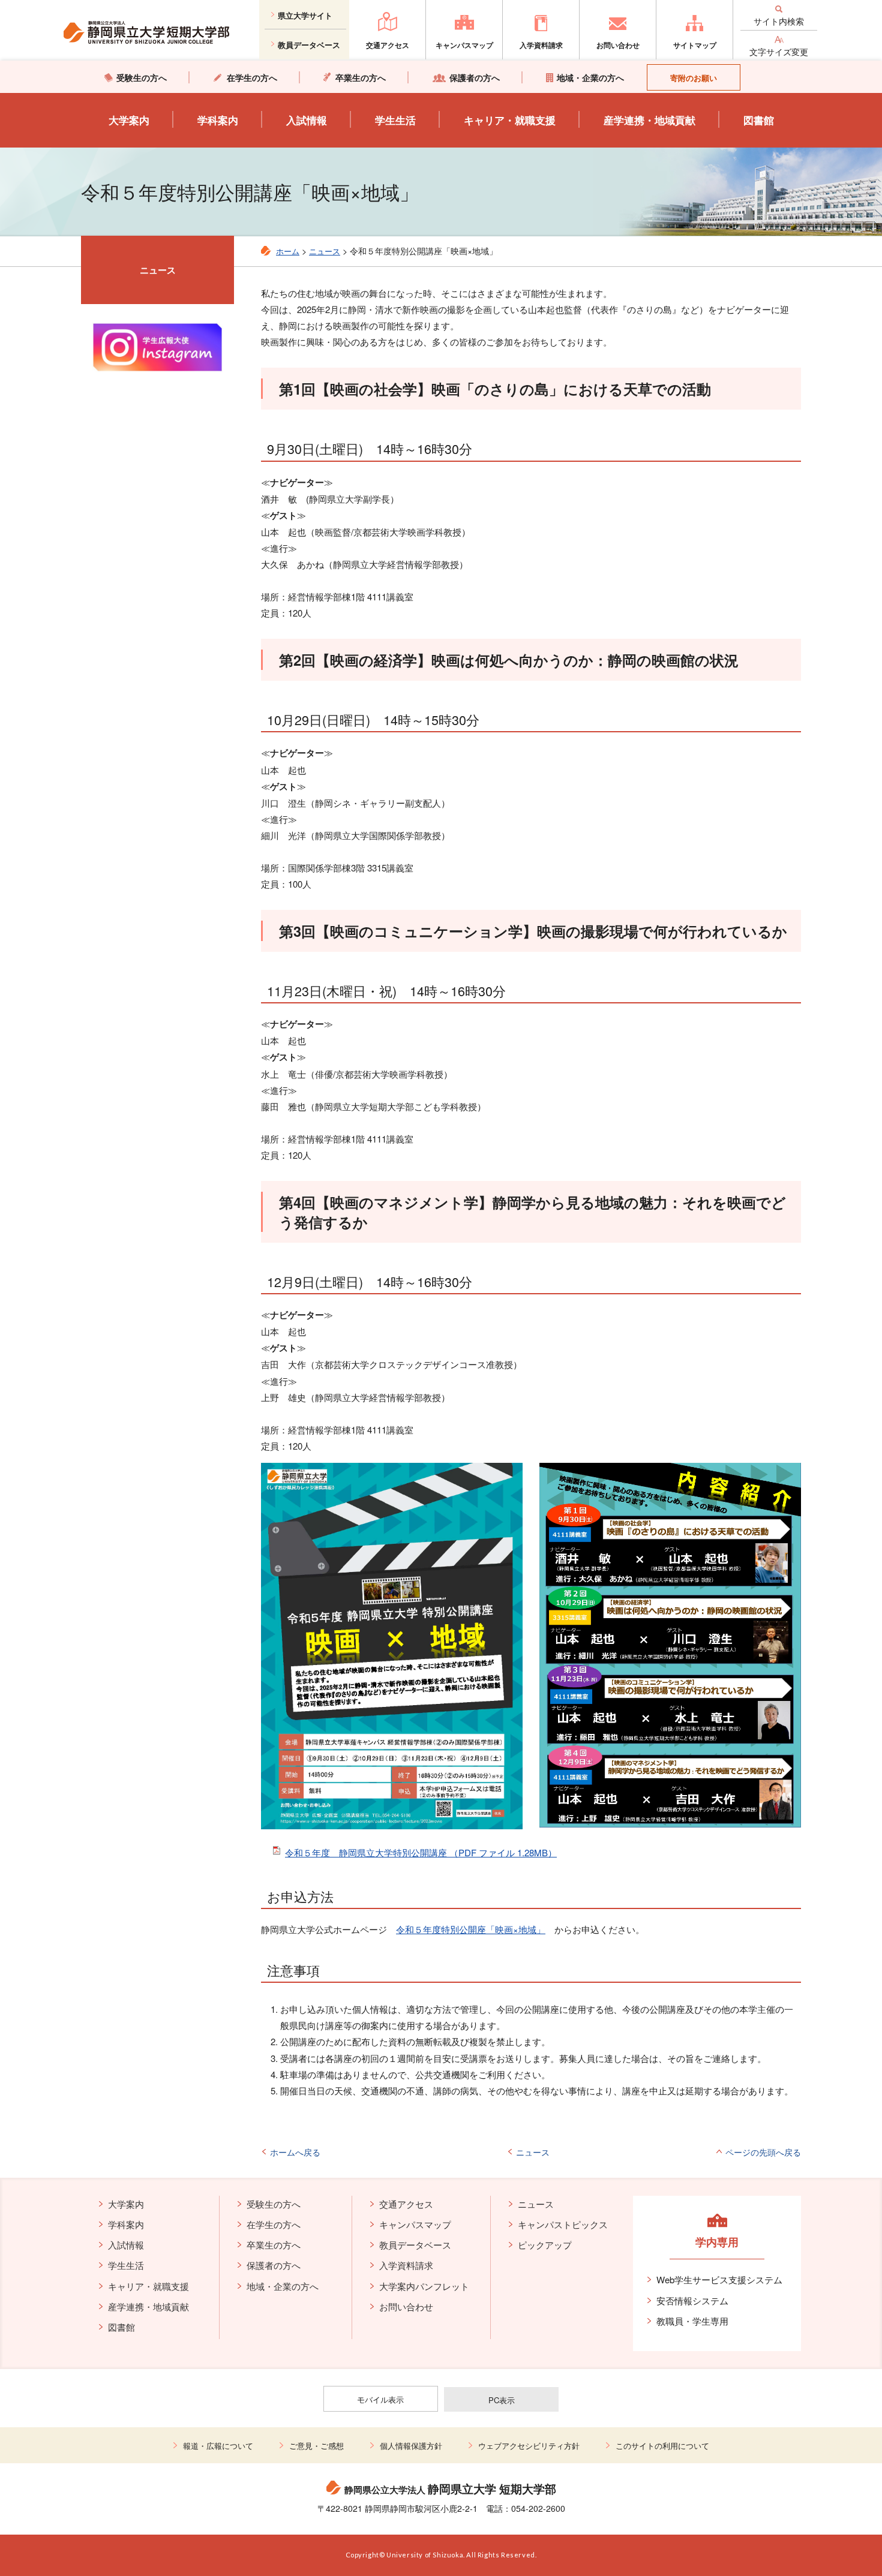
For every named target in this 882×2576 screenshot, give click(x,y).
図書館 (759, 120)
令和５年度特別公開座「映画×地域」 (471, 1929)
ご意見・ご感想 (316, 2446)
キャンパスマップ (415, 2224)
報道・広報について (218, 2446)
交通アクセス (406, 2204)
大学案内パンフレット (424, 2286)
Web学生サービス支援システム (719, 2279)
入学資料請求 (406, 2265)
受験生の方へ (274, 2204)
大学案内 (129, 120)
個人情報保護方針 (411, 2446)
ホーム (288, 251)
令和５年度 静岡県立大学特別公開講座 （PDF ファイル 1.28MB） (421, 1852)
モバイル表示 (380, 2399)
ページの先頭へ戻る (763, 2152)
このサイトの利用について (662, 2446)
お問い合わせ (406, 2306)
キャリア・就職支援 (510, 120)
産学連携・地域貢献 (649, 120)
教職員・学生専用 (692, 2321)
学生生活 (395, 120)
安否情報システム (692, 2300)
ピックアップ (545, 2245)
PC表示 (502, 2400)
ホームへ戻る (295, 2152)
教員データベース (415, 2245)
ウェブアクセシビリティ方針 (529, 2446)
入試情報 (307, 120)
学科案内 (218, 120)
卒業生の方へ (274, 2245)
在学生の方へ (274, 2224)
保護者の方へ (274, 2265)
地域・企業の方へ (283, 2286)
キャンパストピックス (563, 2224)
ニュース (325, 251)
